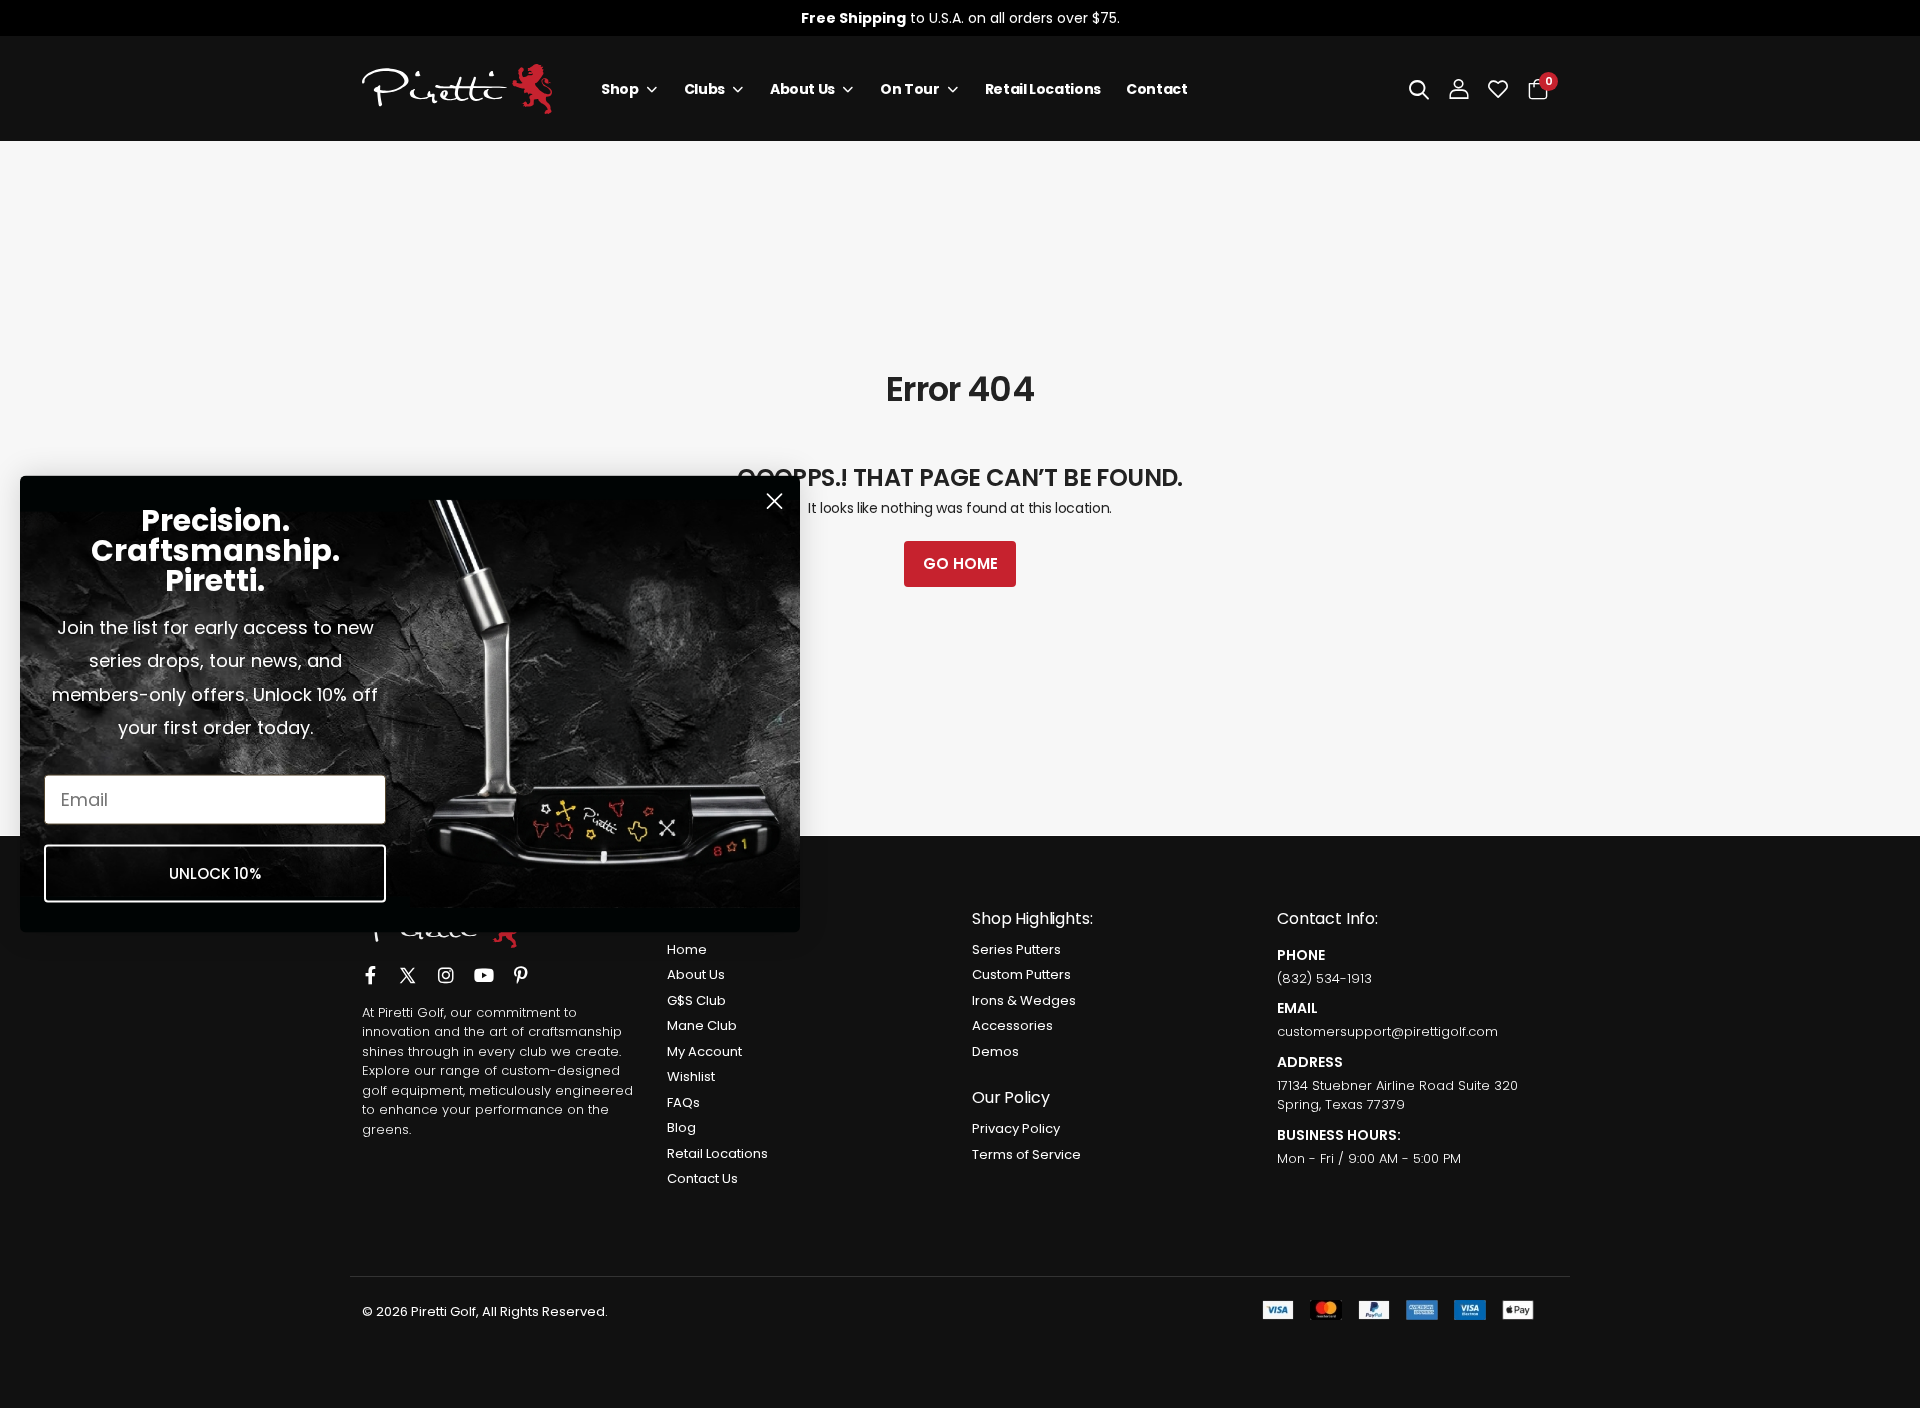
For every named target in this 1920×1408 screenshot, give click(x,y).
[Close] (1888, 18)
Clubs (704, 89)
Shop (620, 89)
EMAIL (1297, 1008)
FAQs (683, 1102)
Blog (681, 1127)
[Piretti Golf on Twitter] (407, 966)
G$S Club (696, 1000)
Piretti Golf (411, 1012)
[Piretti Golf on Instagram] (446, 965)
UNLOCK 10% (215, 873)
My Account (704, 1051)
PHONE (1301, 955)
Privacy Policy (1016, 1128)
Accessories (1012, 1025)
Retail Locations (1043, 89)
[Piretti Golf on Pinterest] (521, 965)
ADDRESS (1310, 1062)
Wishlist (691, 1076)
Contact (1157, 89)
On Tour (910, 89)
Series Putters (1016, 949)
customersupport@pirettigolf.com (1387, 1031)
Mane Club (702, 1025)
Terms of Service (1026, 1154)
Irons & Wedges (1024, 1000)
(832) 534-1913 (1324, 978)
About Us (802, 89)
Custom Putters (1021, 974)
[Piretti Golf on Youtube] (484, 965)
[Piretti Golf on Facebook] (370, 965)
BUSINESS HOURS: (1339, 1135)
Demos (995, 1051)
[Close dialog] (774, 501)
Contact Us (702, 1178)
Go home (960, 563)
